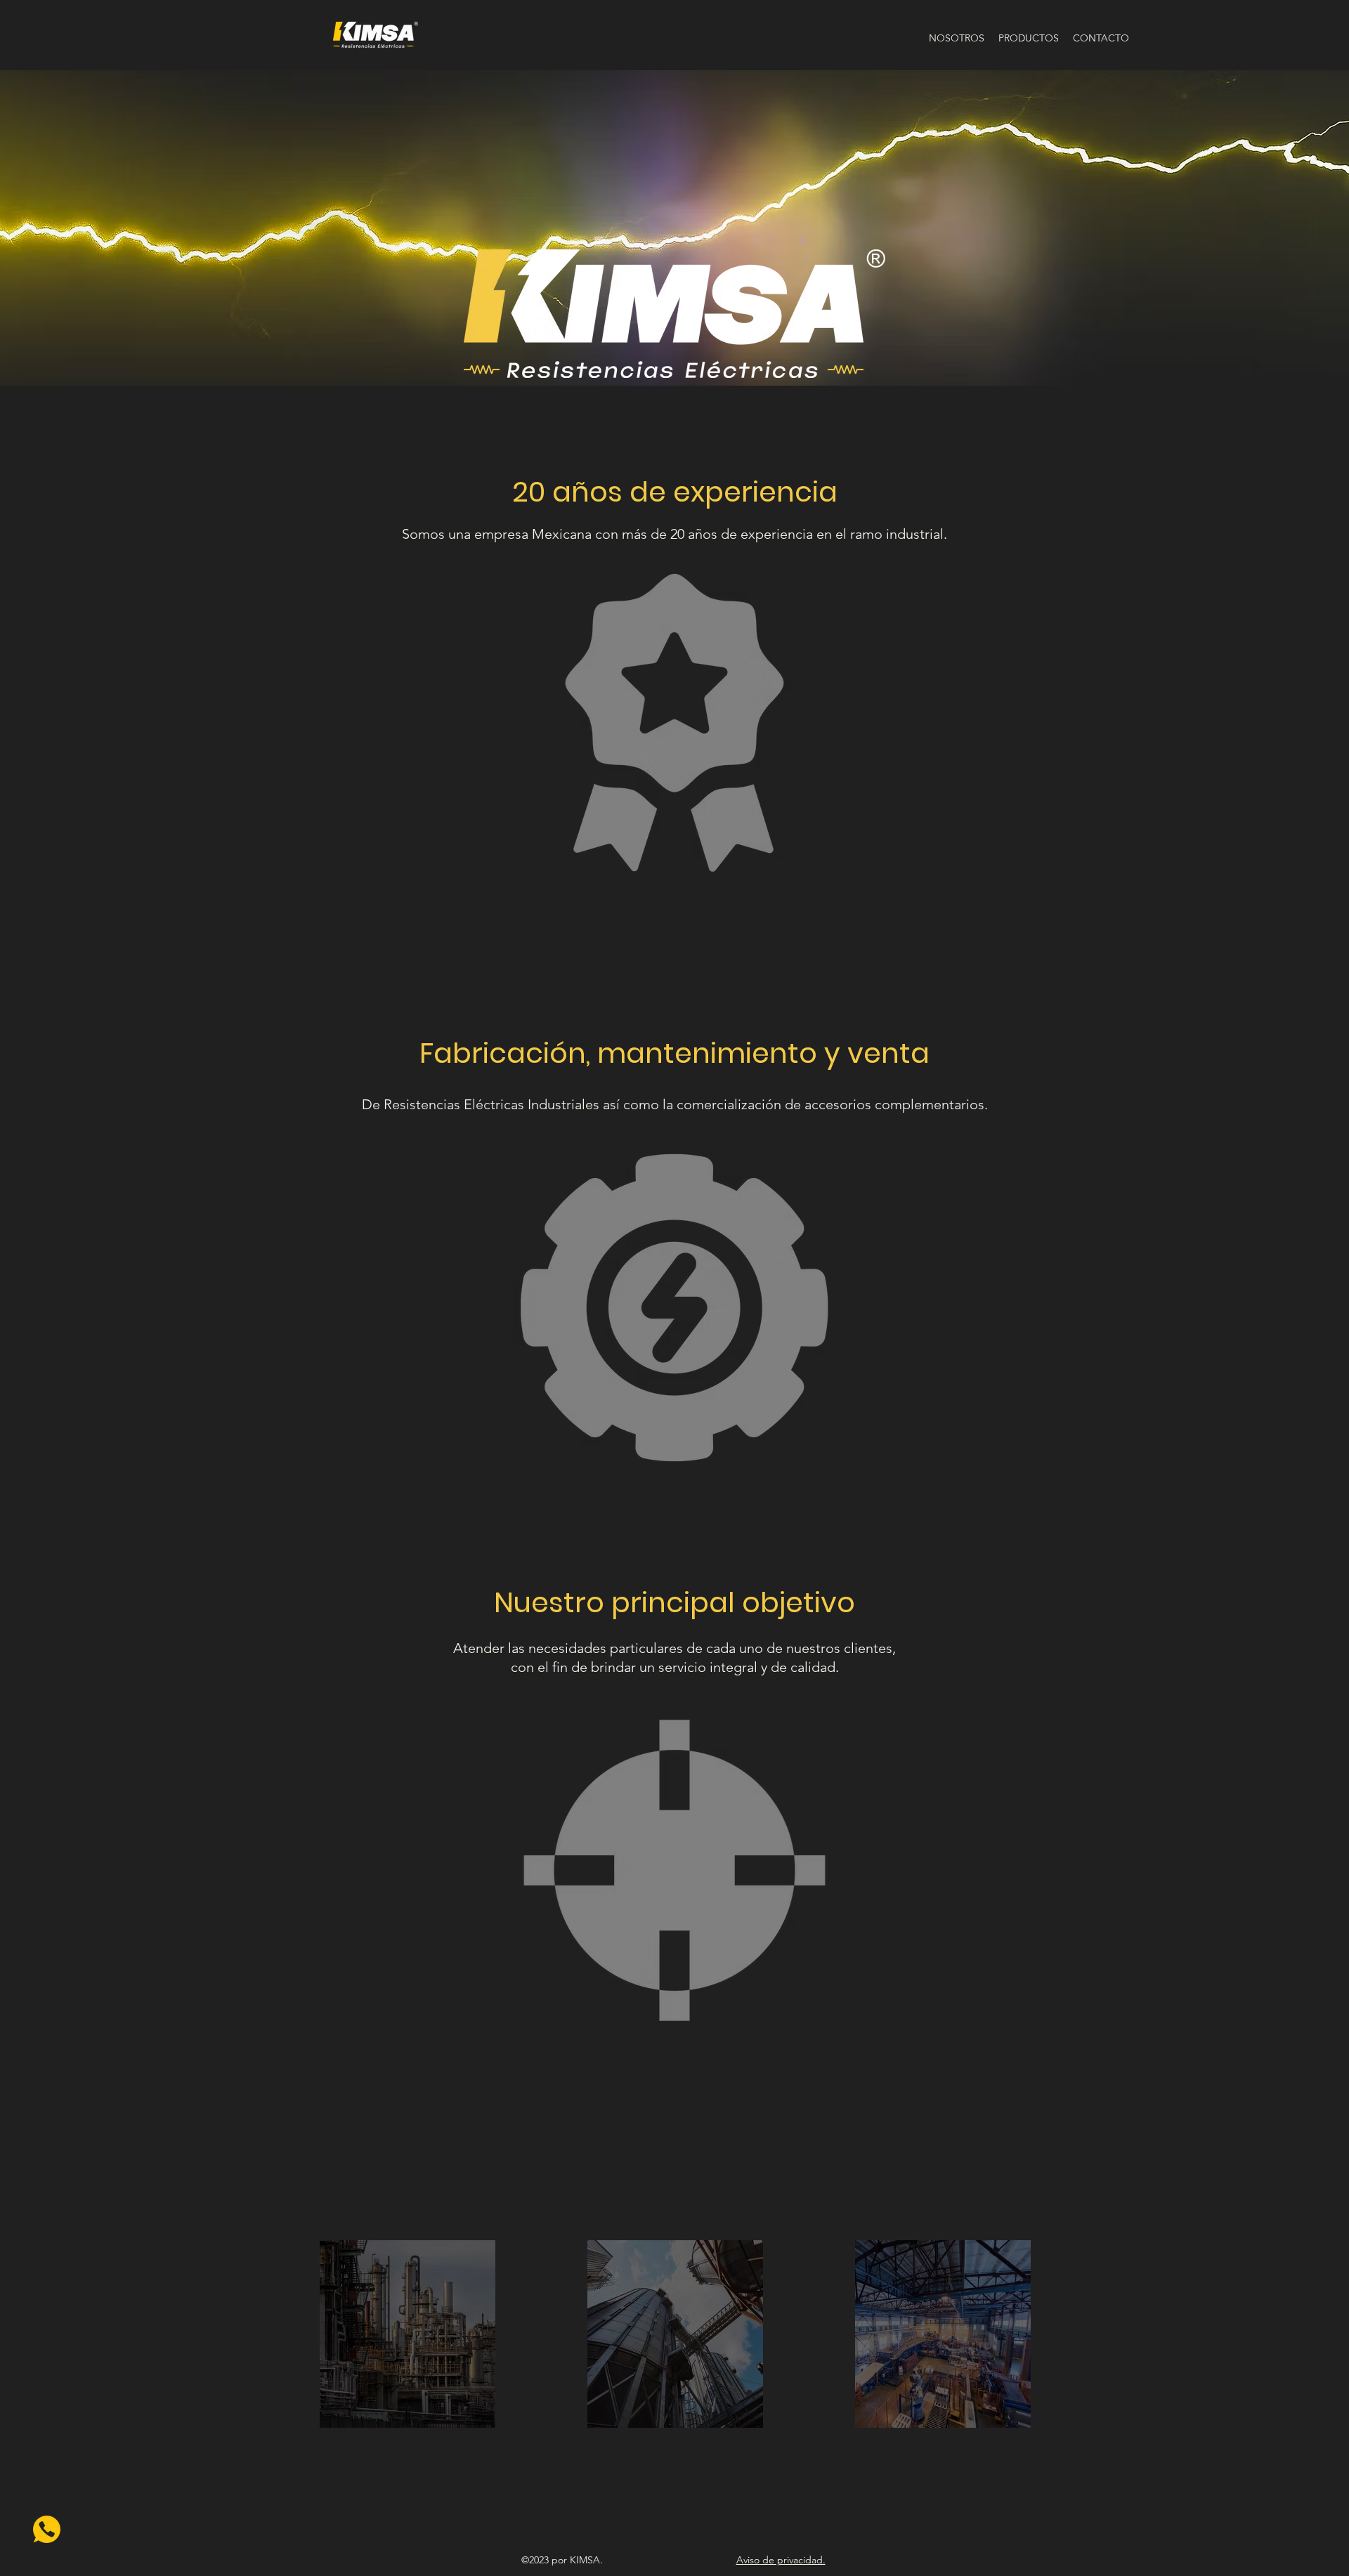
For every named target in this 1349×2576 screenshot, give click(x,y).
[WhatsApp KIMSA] (47, 2529)
